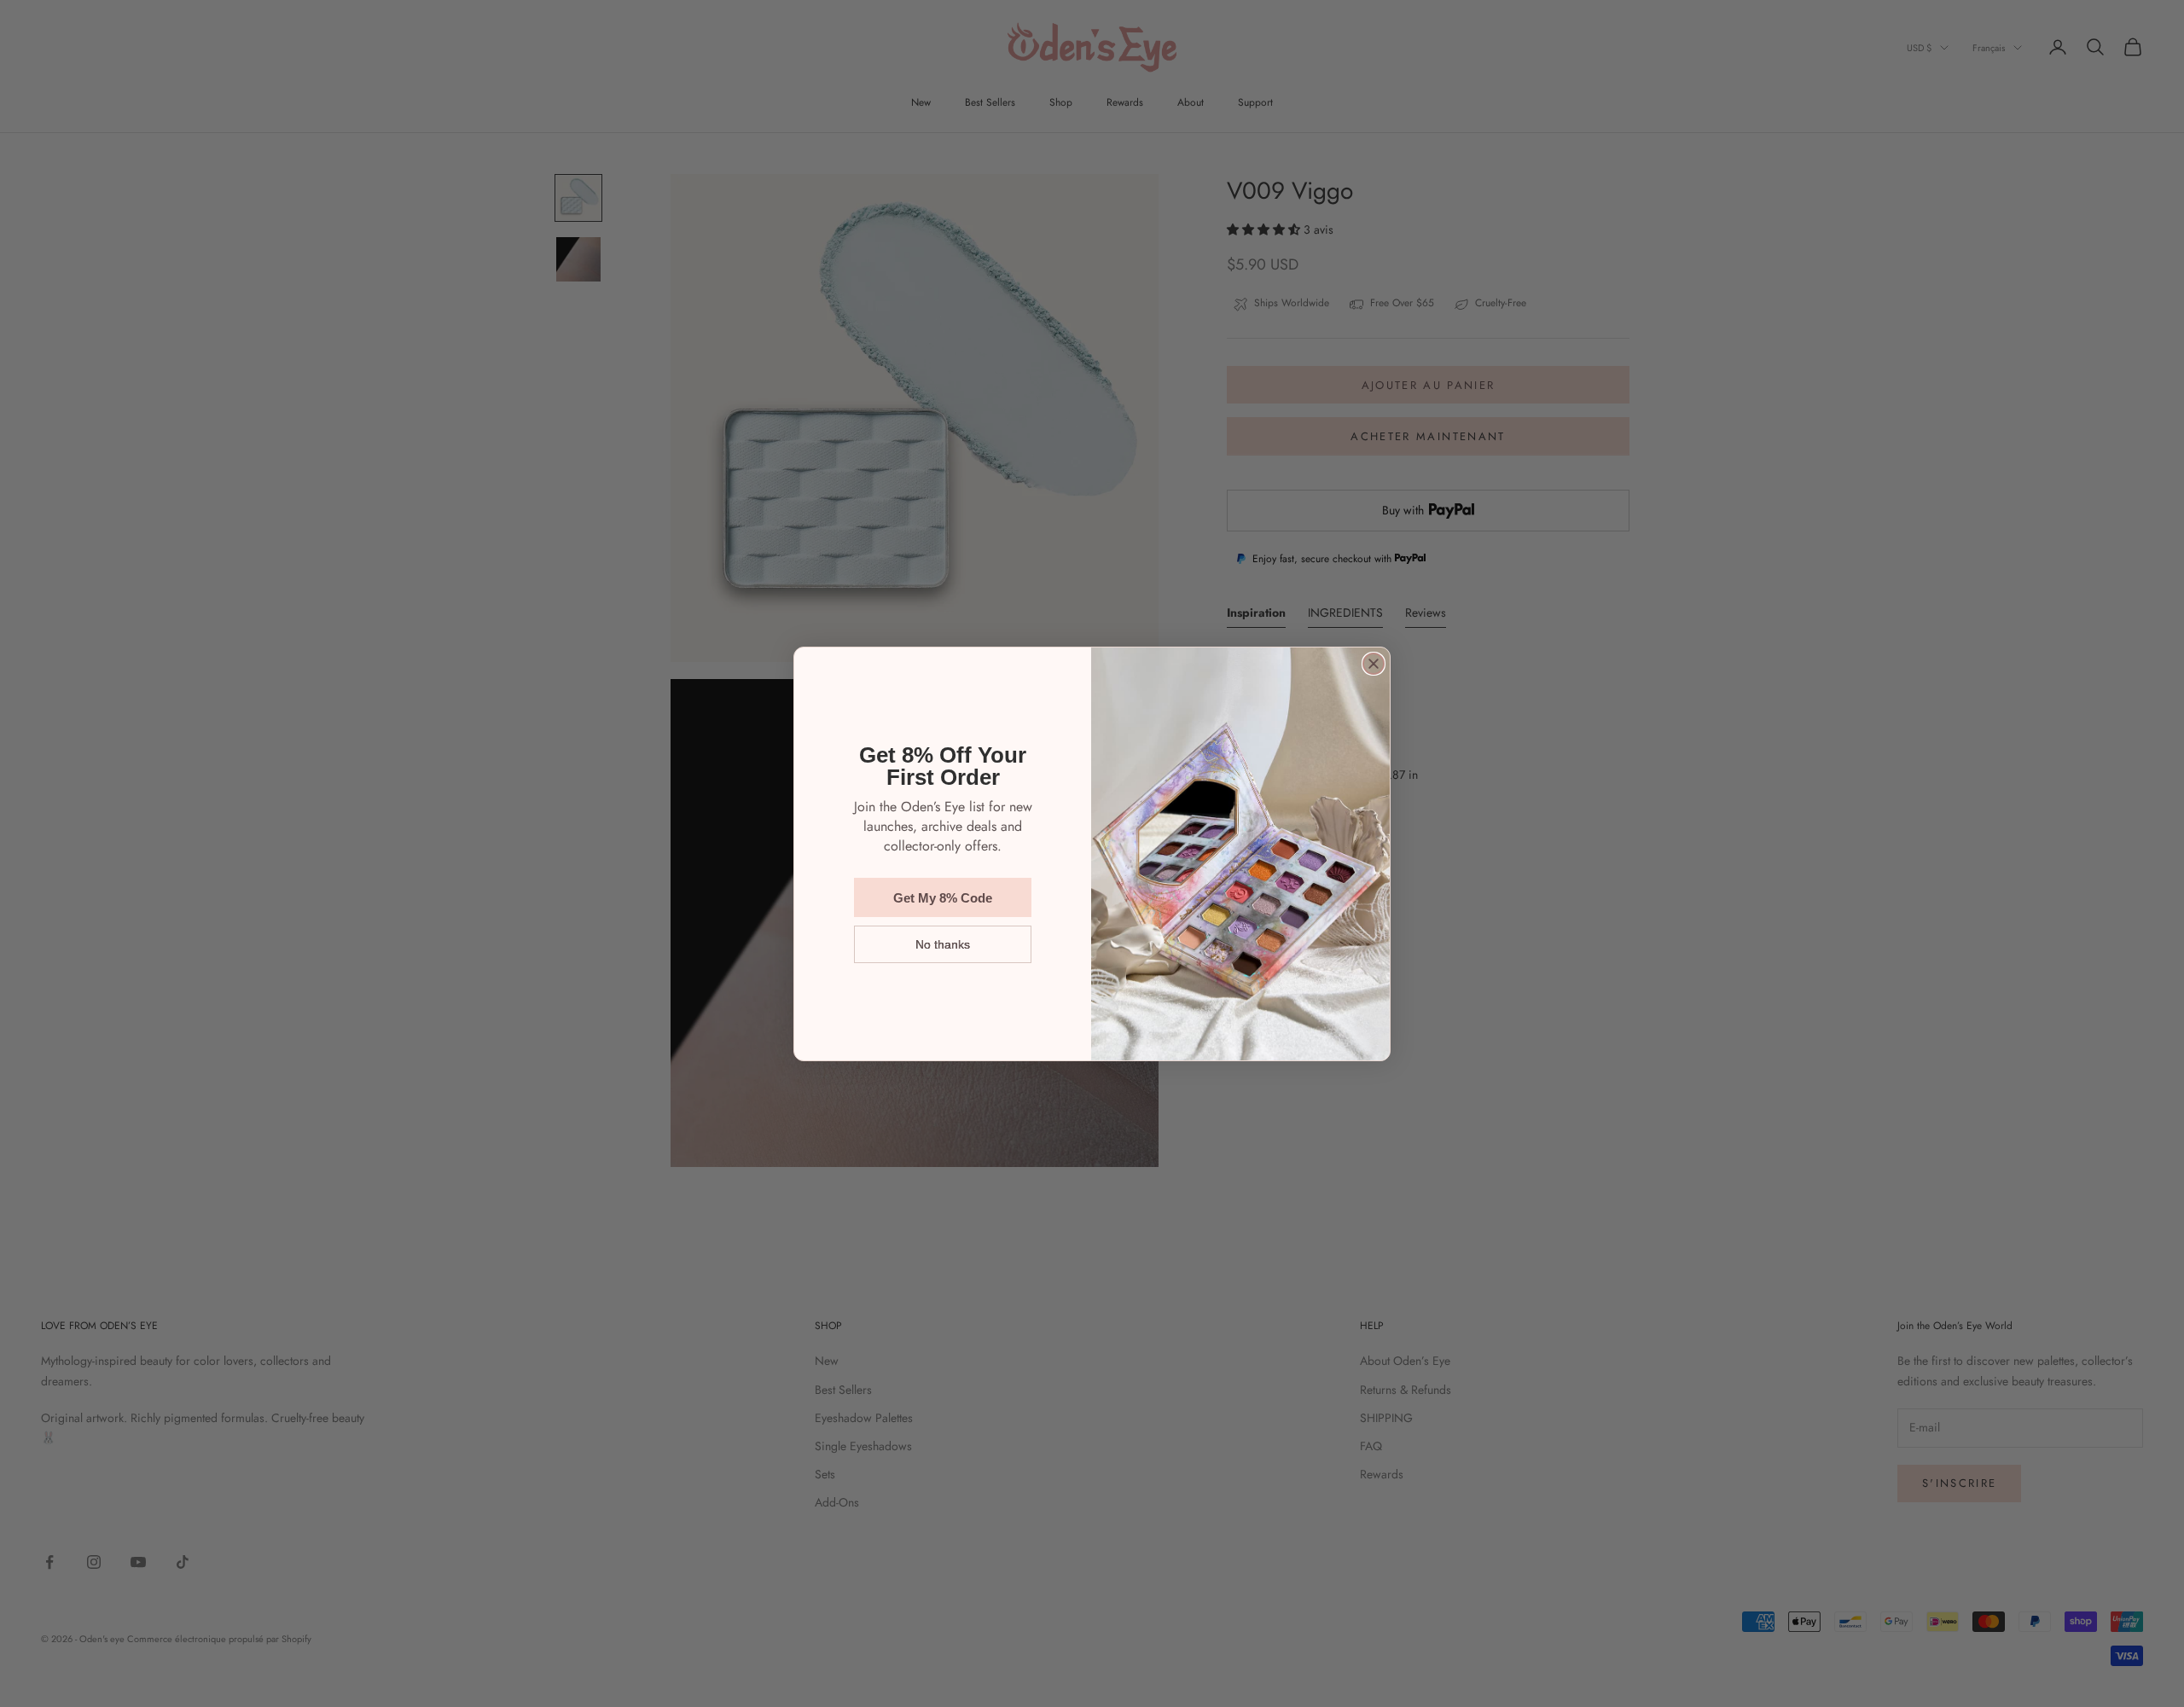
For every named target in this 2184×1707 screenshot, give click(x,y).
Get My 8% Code (943, 898)
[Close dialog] (1374, 664)
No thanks (943, 944)
